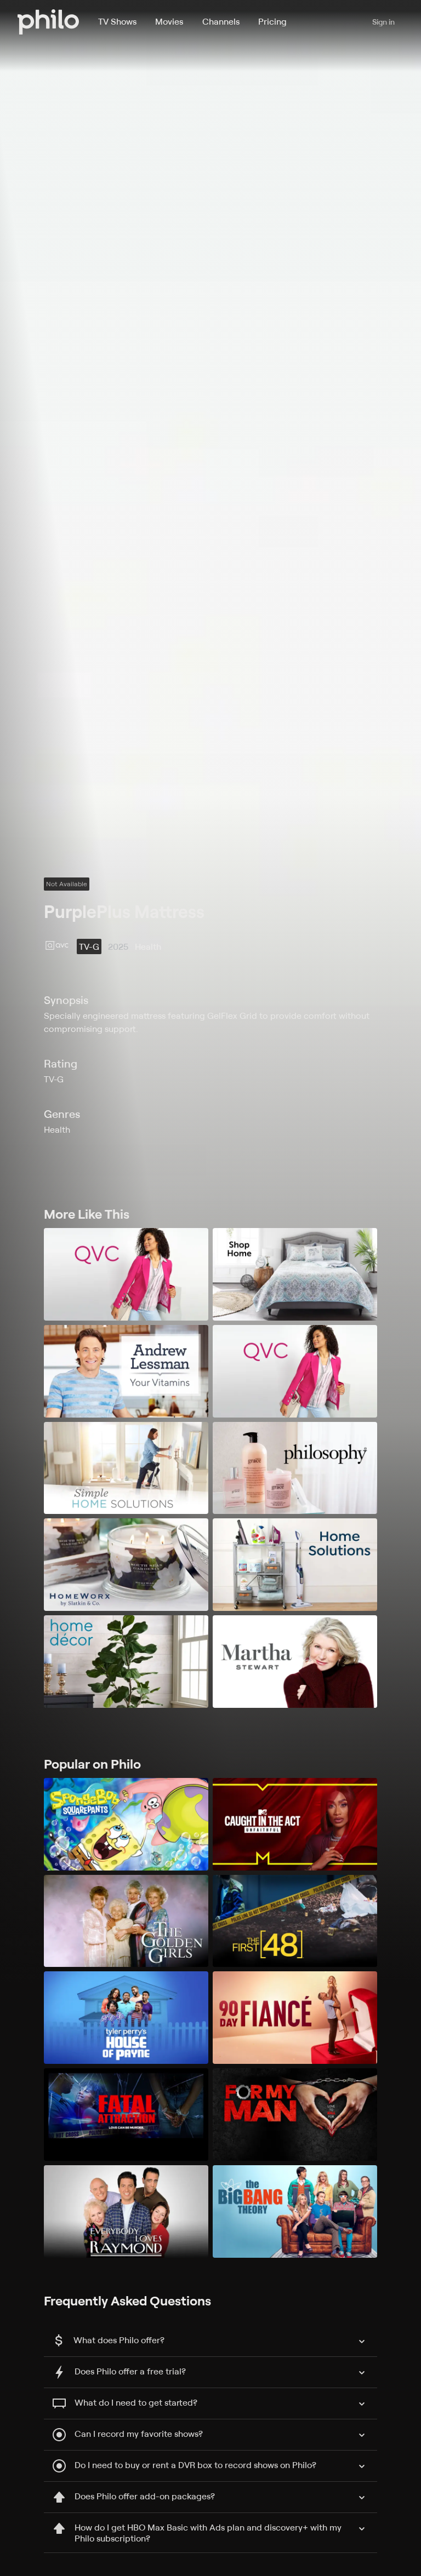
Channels (221, 21)
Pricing (272, 21)
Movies (169, 21)
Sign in (383, 22)
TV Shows (117, 21)
